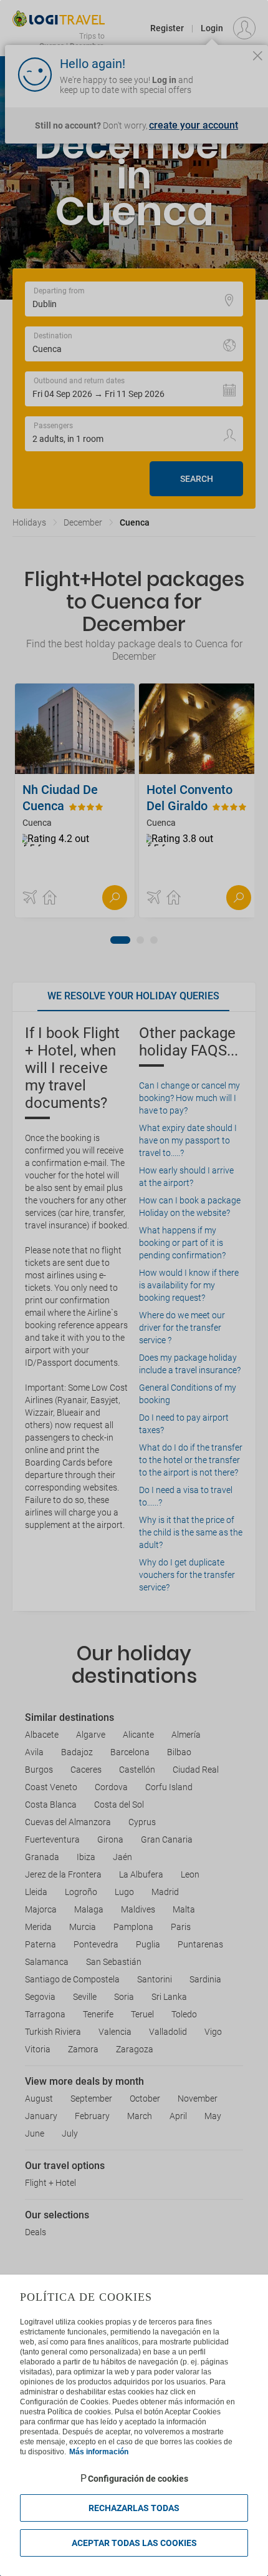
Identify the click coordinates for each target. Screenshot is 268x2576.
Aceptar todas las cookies (134, 2543)
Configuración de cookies (138, 2479)
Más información (99, 2452)
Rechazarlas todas (134, 2508)
